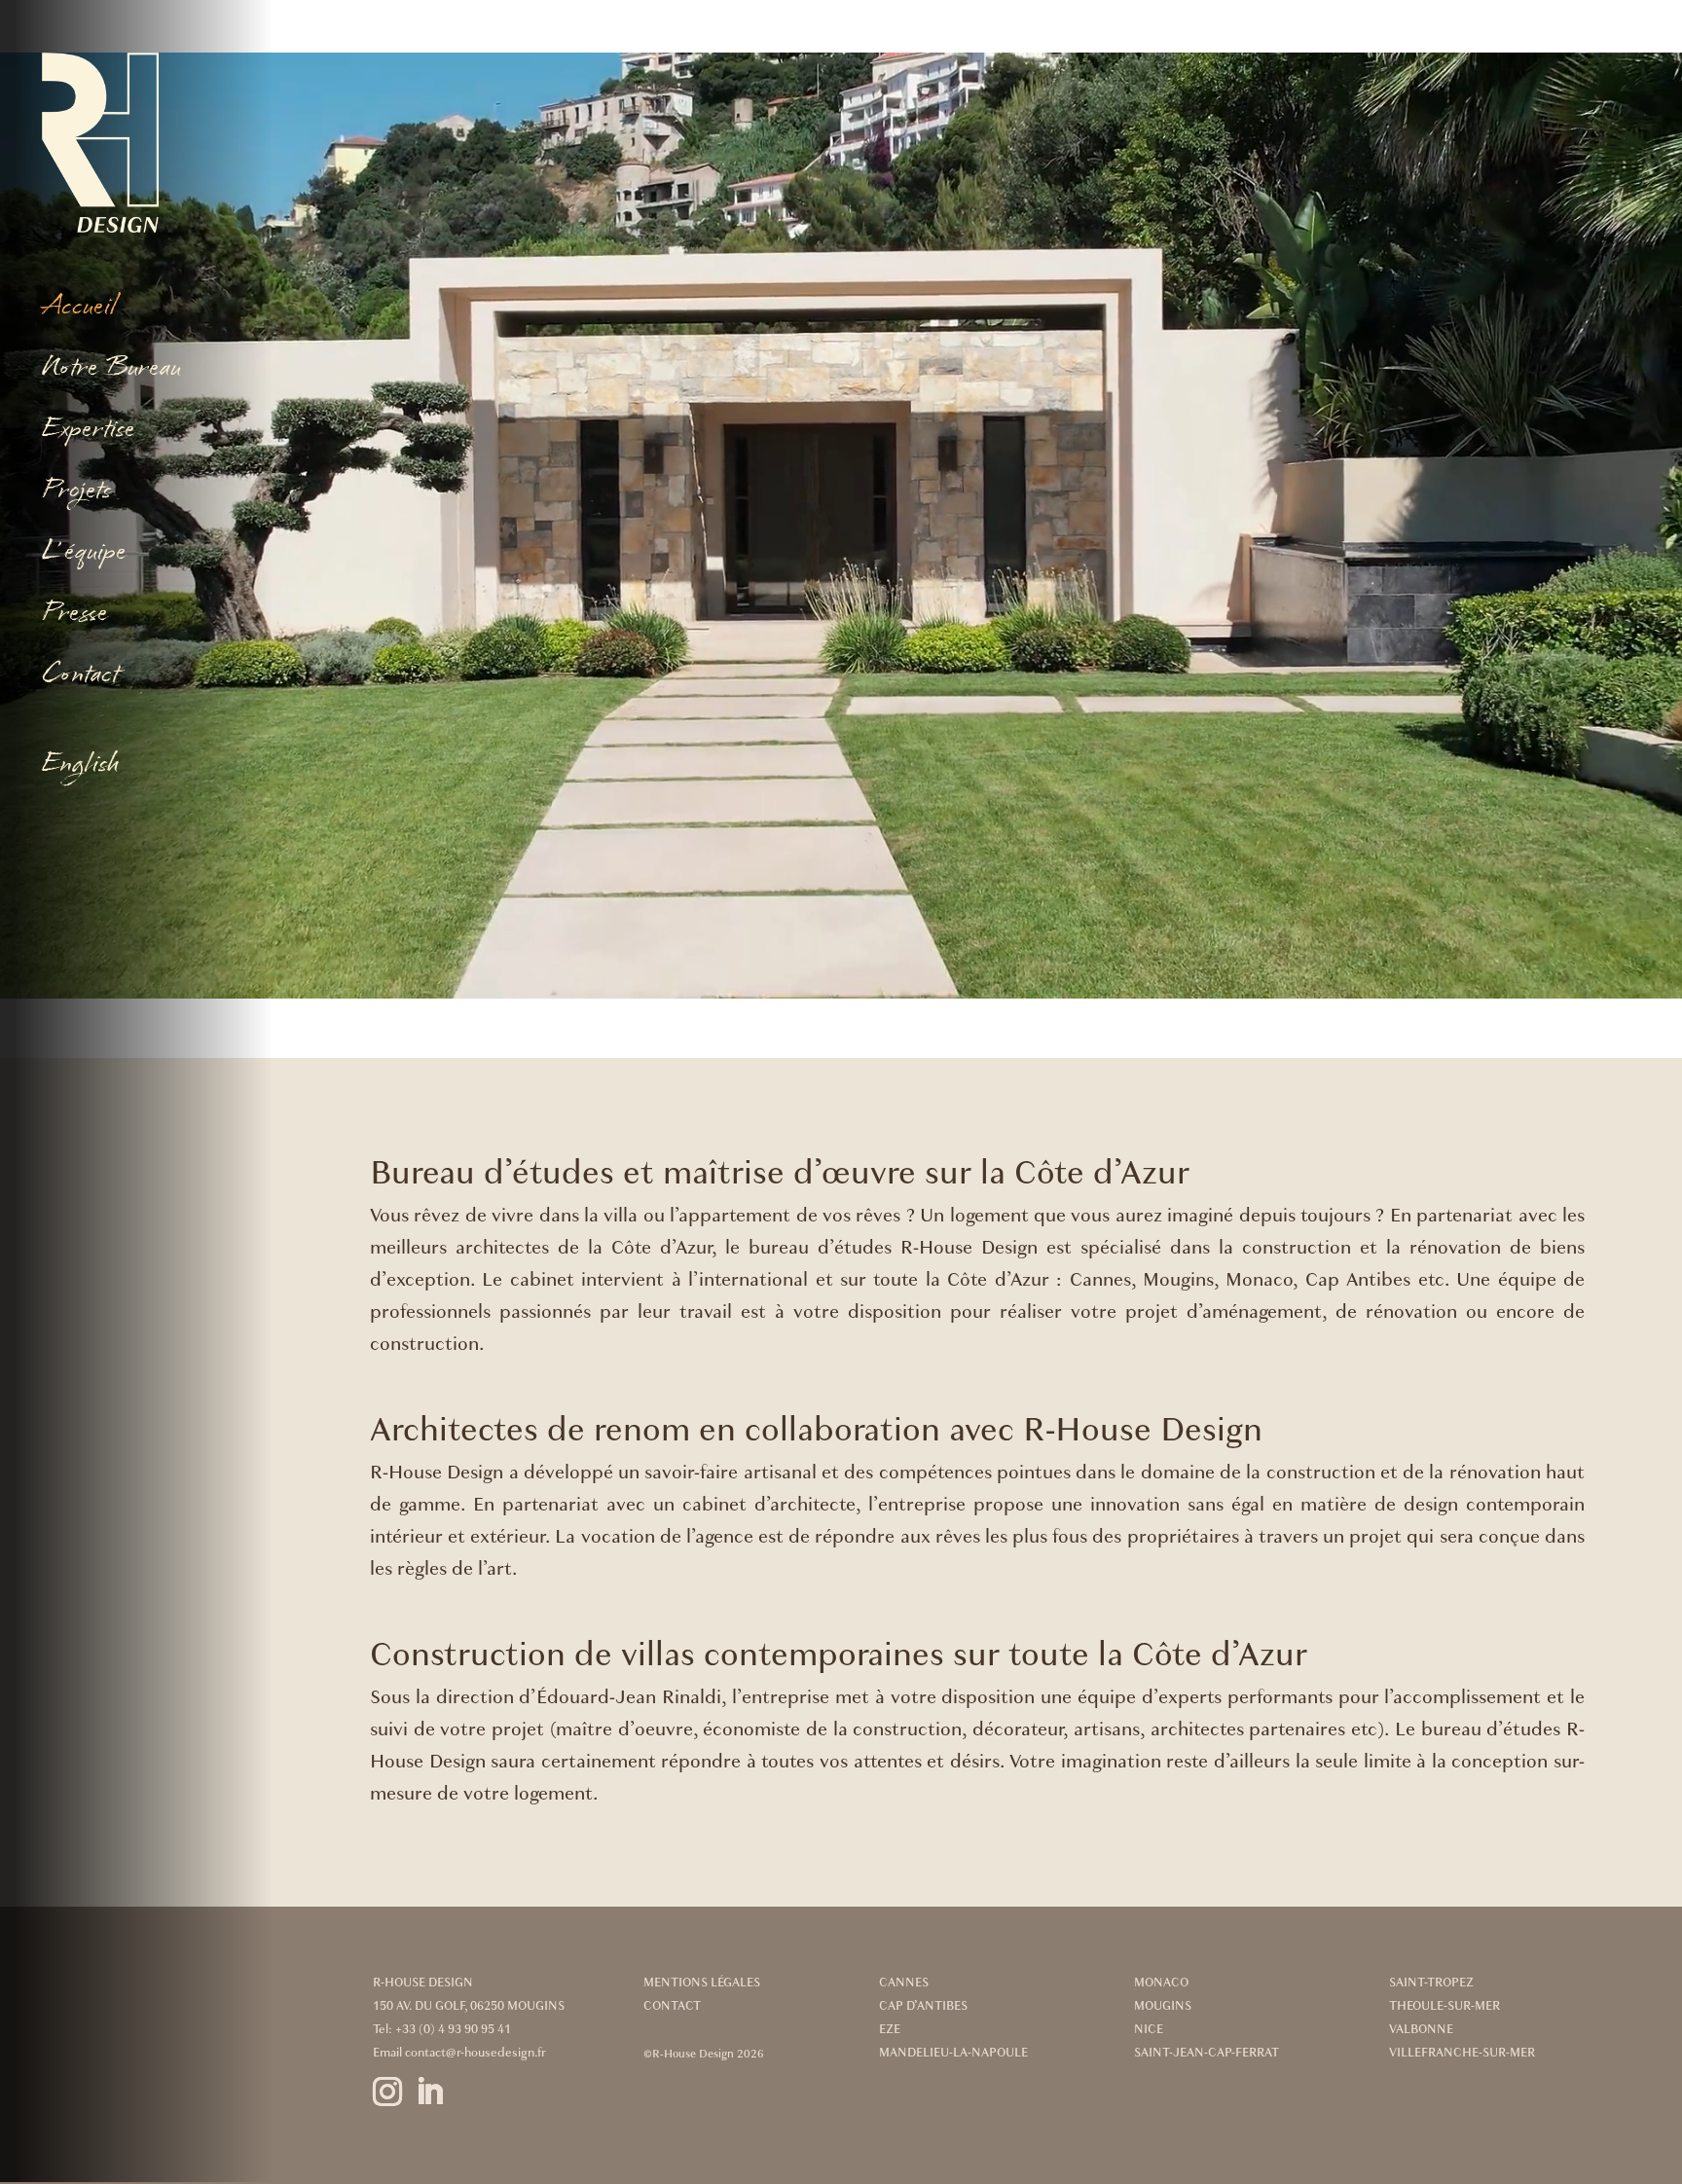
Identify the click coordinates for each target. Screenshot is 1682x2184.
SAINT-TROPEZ (1431, 1983)
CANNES (904, 1983)
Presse (75, 615)
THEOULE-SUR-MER (1444, 2006)
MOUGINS (1163, 2006)
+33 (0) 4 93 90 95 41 (453, 2029)
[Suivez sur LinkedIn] (441, 2104)
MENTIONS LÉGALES (702, 1983)
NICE (1149, 2029)
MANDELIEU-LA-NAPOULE (953, 2053)
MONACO (1161, 1983)
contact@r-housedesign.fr (475, 2053)
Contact (80, 676)
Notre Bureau (111, 369)
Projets (76, 492)
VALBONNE (1421, 2029)
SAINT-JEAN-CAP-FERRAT (1207, 2053)
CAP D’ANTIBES (923, 2006)
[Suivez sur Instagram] (387, 2104)
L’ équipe (84, 553)
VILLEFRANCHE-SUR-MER (1462, 2053)
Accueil (79, 308)
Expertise (89, 431)
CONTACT (672, 2006)
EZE (890, 2029)
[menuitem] (144, 769)
